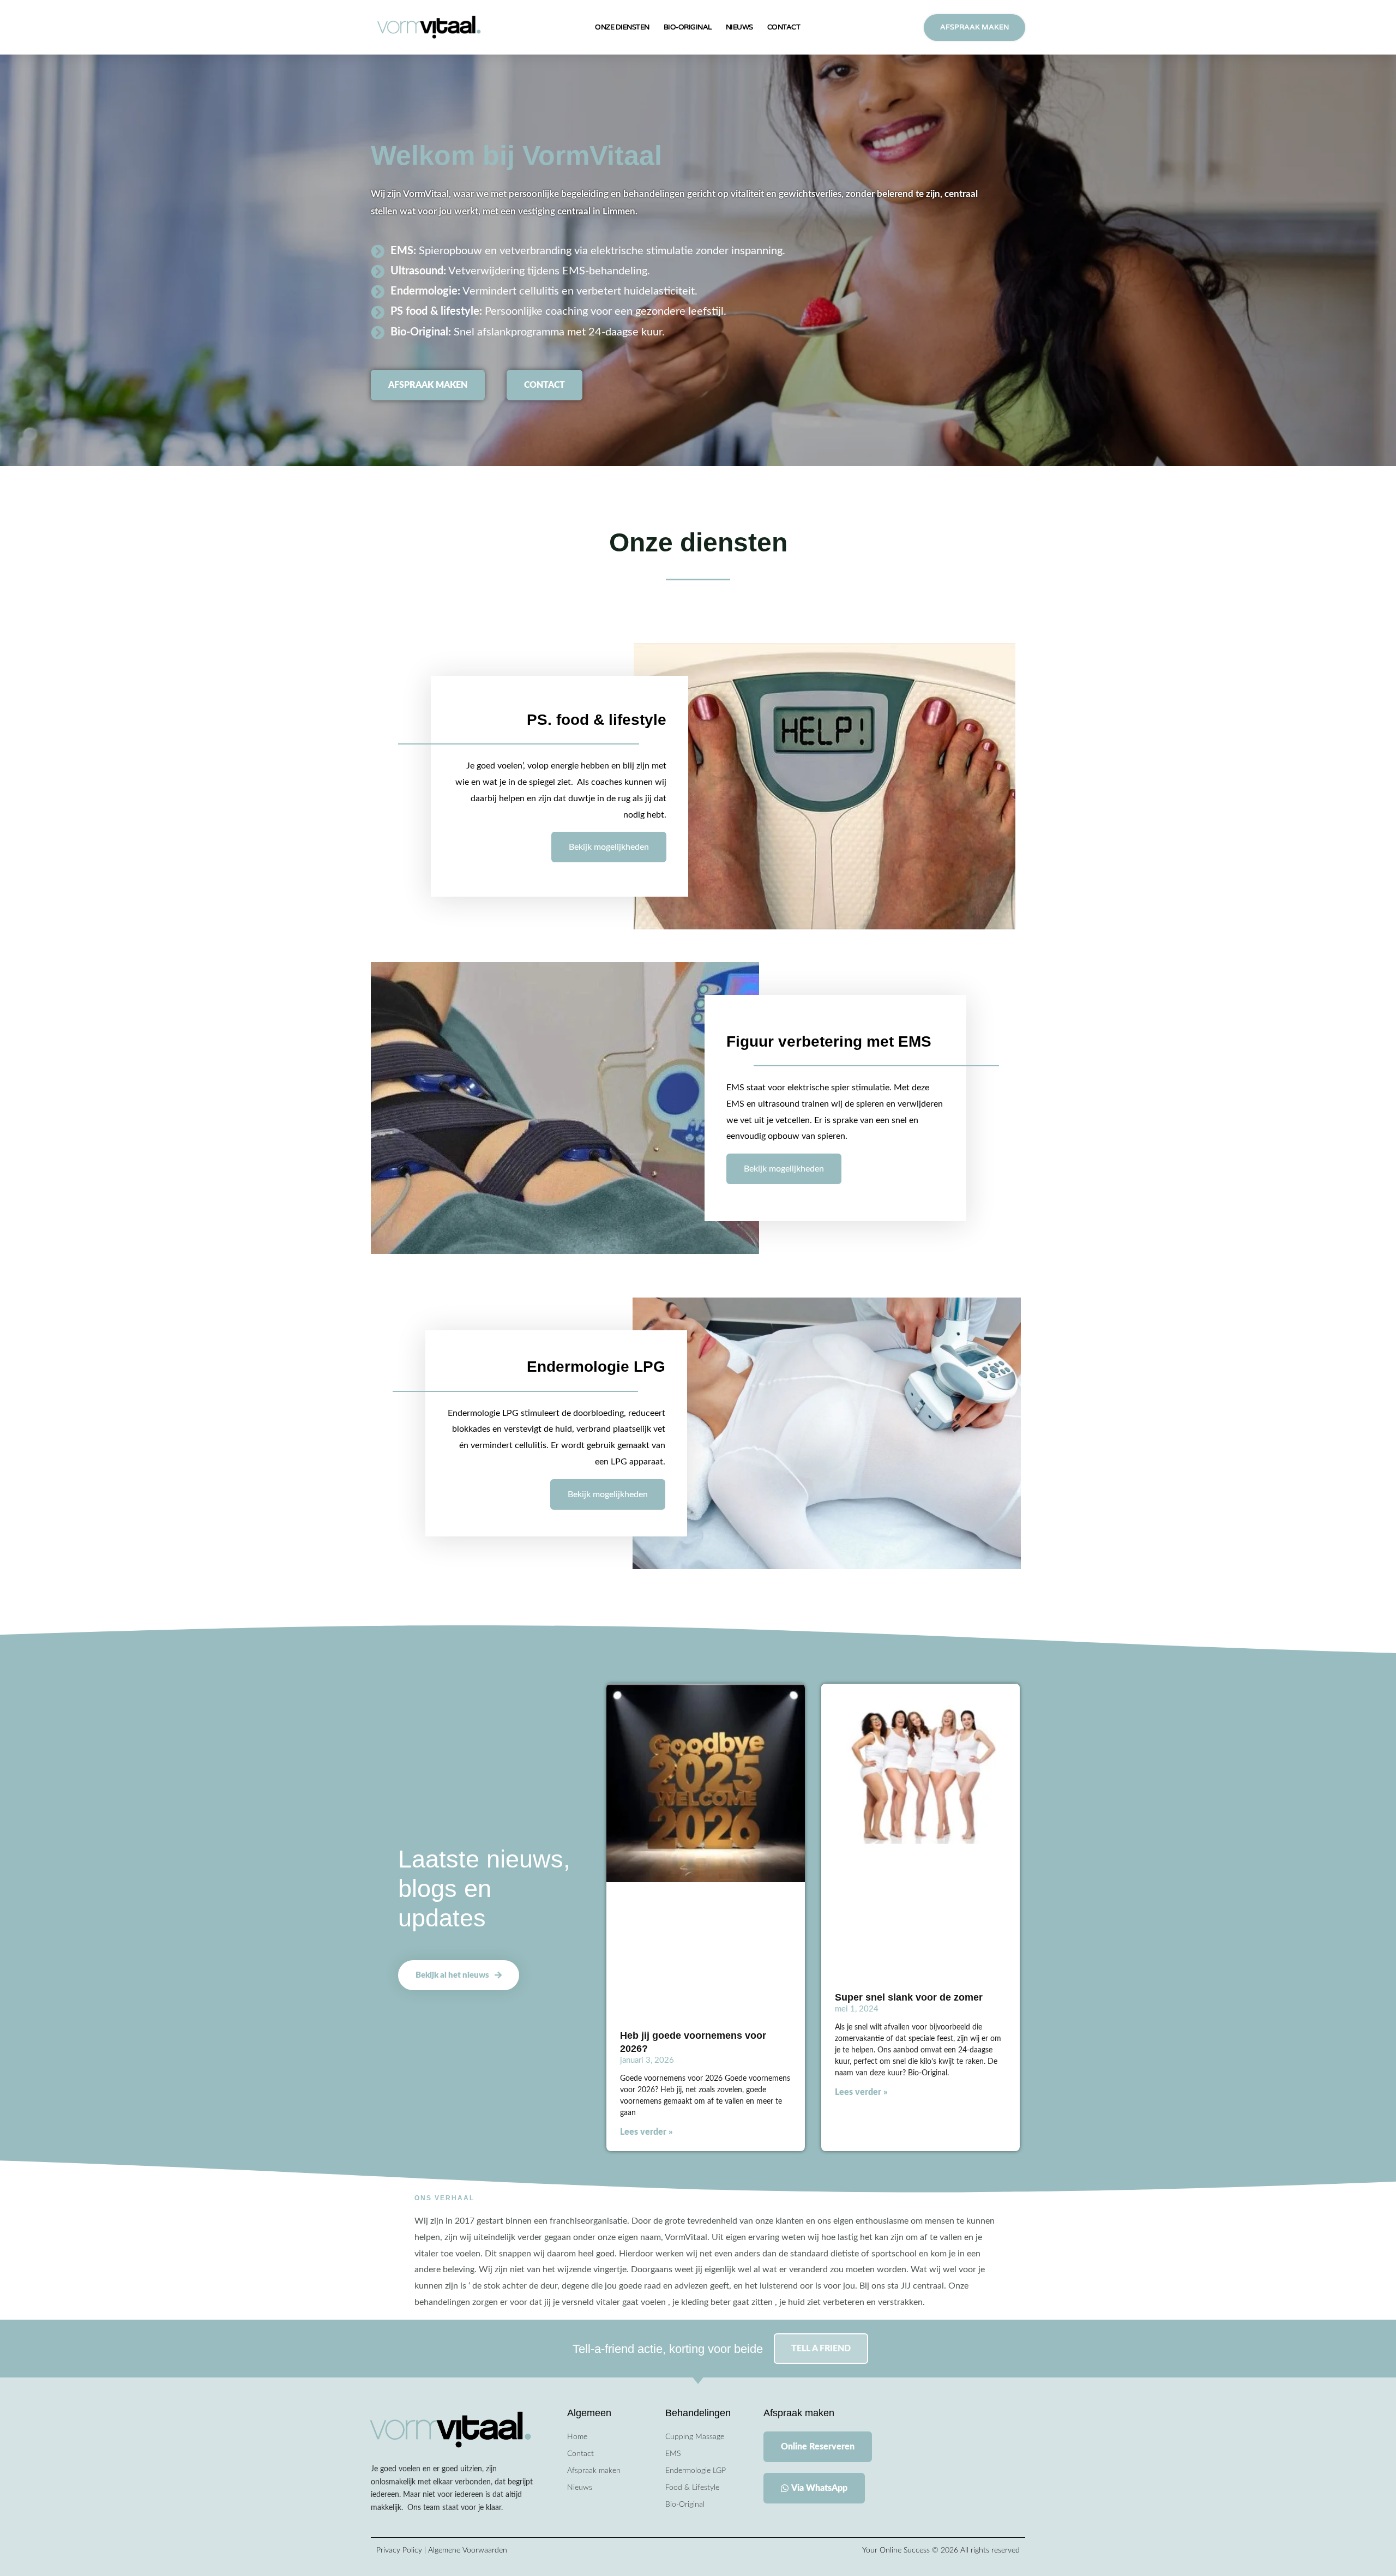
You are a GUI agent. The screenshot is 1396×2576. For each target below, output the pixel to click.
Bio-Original (688, 27)
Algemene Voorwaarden (468, 2550)
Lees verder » (646, 2132)
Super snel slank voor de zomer (909, 1997)
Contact (784, 27)
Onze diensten (622, 27)
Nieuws (739, 27)
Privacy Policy (400, 2550)
